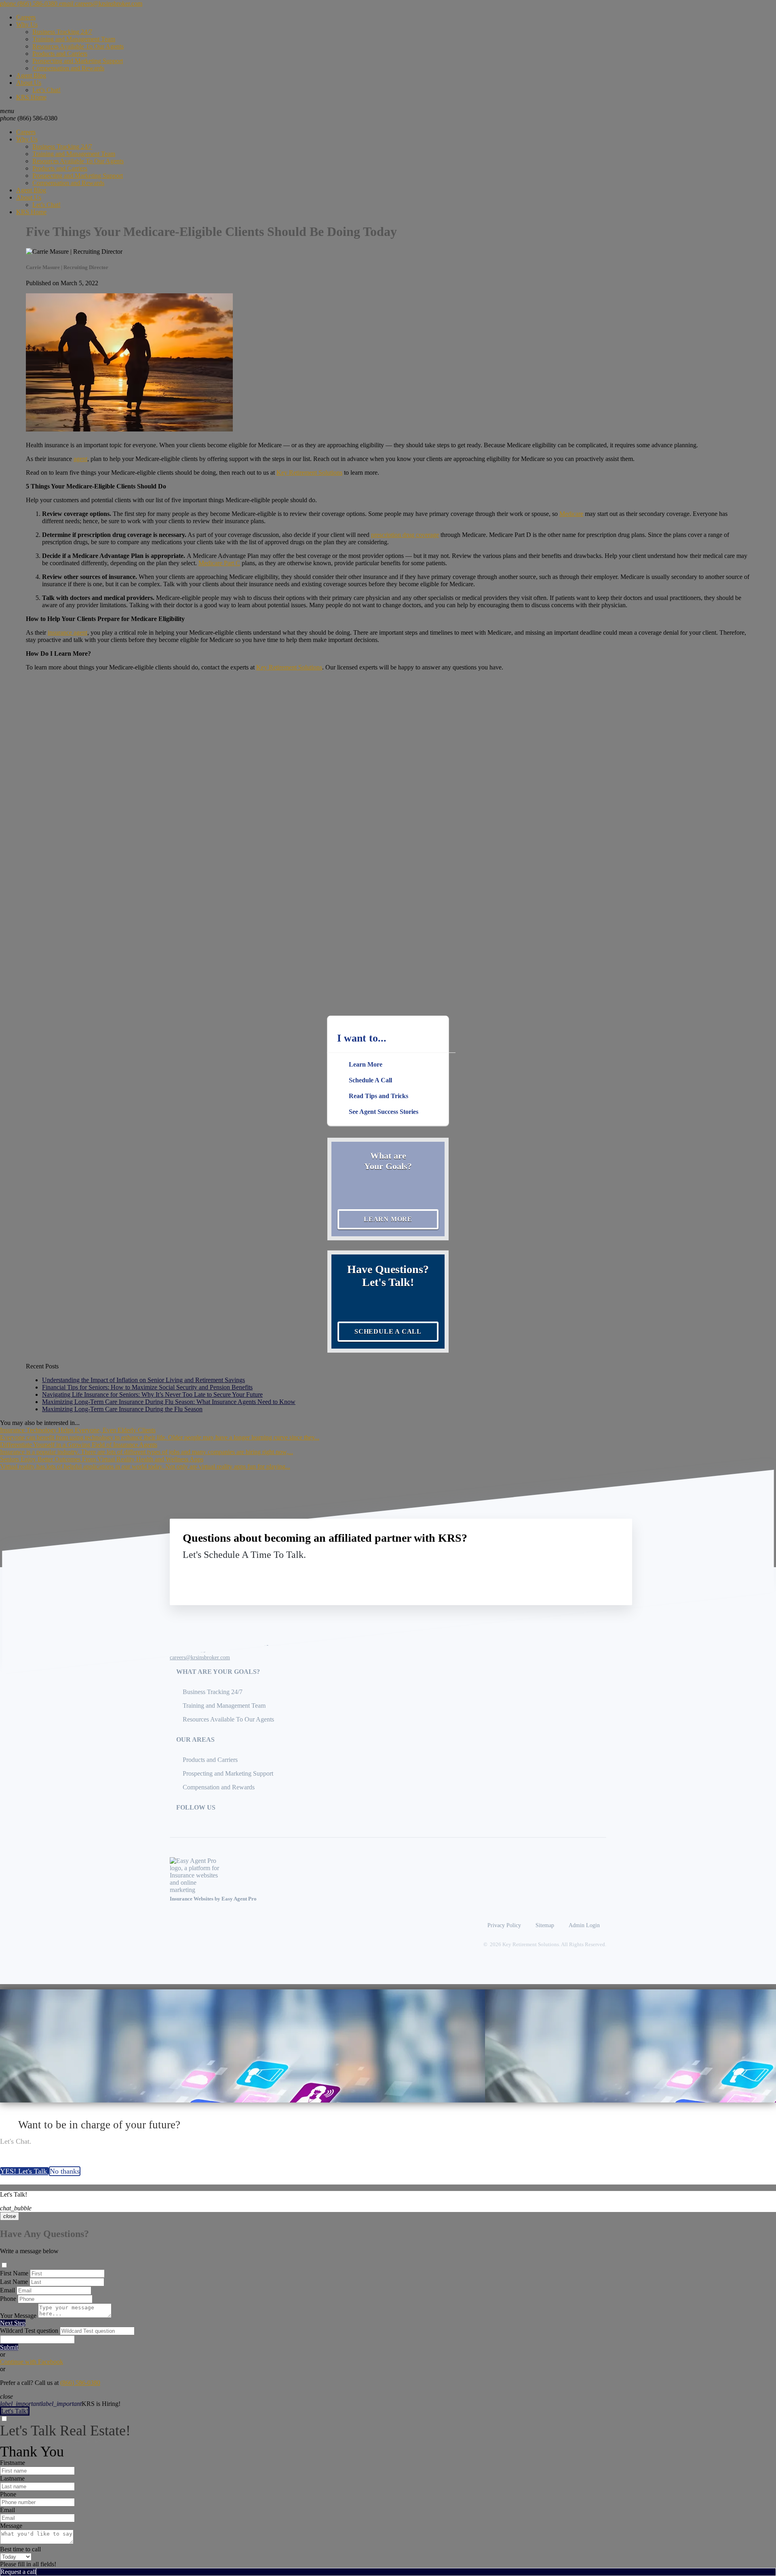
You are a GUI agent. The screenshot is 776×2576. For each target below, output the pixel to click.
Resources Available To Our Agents (78, 46)
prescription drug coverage (405, 535)
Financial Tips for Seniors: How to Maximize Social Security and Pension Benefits (147, 1387)
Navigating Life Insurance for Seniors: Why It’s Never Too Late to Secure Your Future (152, 1394)
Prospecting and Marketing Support (78, 61)
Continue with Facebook (32, 2362)
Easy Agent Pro (240, 1899)
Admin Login (584, 1925)
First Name (14, 2273)
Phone (8, 2299)
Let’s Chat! (46, 90)
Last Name (14, 2282)
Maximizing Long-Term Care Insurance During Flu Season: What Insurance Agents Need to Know (169, 1402)
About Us (29, 83)
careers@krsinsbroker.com (200, 1657)
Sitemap (545, 1925)
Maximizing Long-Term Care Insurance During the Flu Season (122, 1409)
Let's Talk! (15, 2411)
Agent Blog (31, 75)
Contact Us (553, 1573)
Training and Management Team (74, 39)
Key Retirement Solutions (309, 472)
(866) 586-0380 (29, 118)
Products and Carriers (60, 54)
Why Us (27, 24)
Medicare (571, 514)
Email (7, 2290)
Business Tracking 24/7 (62, 32)
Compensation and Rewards (68, 68)
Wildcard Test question (29, 2331)
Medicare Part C (219, 563)
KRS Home (31, 97)
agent (80, 459)
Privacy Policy (504, 1925)
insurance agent (67, 632)
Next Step (13, 2323)
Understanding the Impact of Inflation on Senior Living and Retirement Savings (143, 1380)
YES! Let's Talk (24, 2171)
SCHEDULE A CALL (388, 1331)
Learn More (388, 1219)
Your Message (18, 2316)
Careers (26, 17)
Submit (9, 2347)
